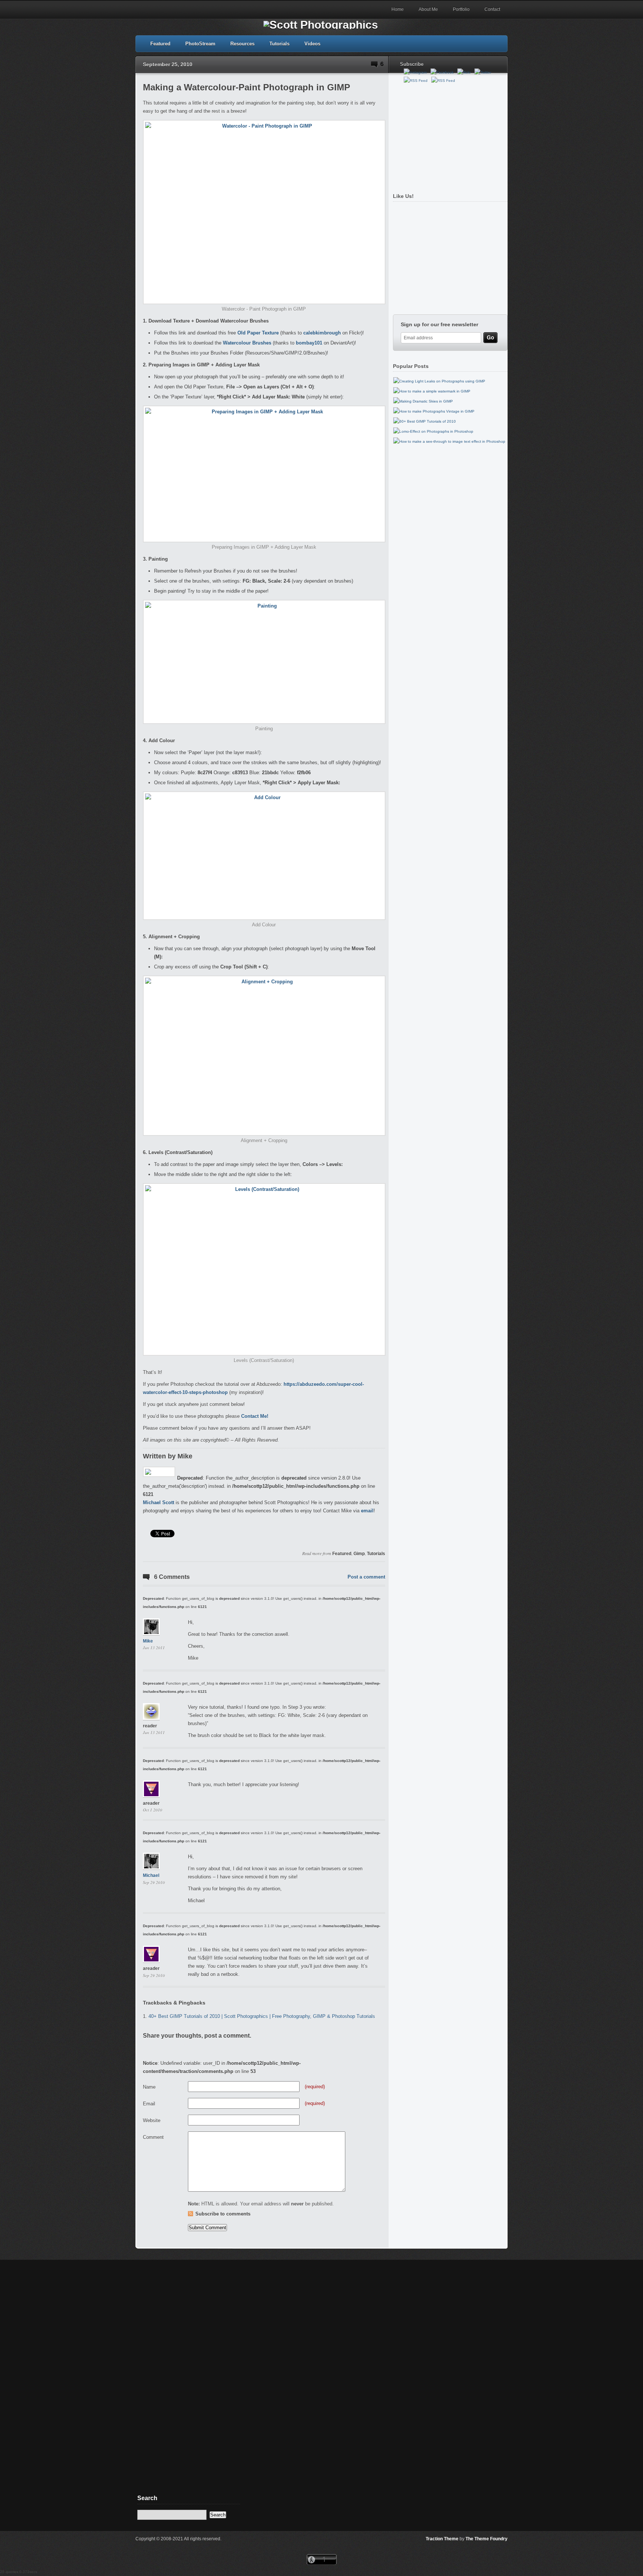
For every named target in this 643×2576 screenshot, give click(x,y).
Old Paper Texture (258, 333)
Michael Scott (159, 1502)
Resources (242, 44)
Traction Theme (442, 2539)
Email (149, 2104)
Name (149, 2087)
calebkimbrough (322, 333)
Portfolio (461, 9)
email (367, 1511)
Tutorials (279, 44)
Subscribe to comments (223, 2214)
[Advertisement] (448, 135)
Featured (160, 44)
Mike (148, 1641)
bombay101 (308, 343)
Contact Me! (255, 1416)
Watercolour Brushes (247, 343)
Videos (312, 44)
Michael (151, 1875)
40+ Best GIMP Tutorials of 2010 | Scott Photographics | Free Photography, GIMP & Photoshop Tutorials (262, 2016)
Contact (492, 9)
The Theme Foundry (487, 2539)
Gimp (359, 1554)
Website (152, 2120)
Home (398, 9)
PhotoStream (200, 44)
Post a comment (366, 1577)
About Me (428, 9)
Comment (153, 2137)
